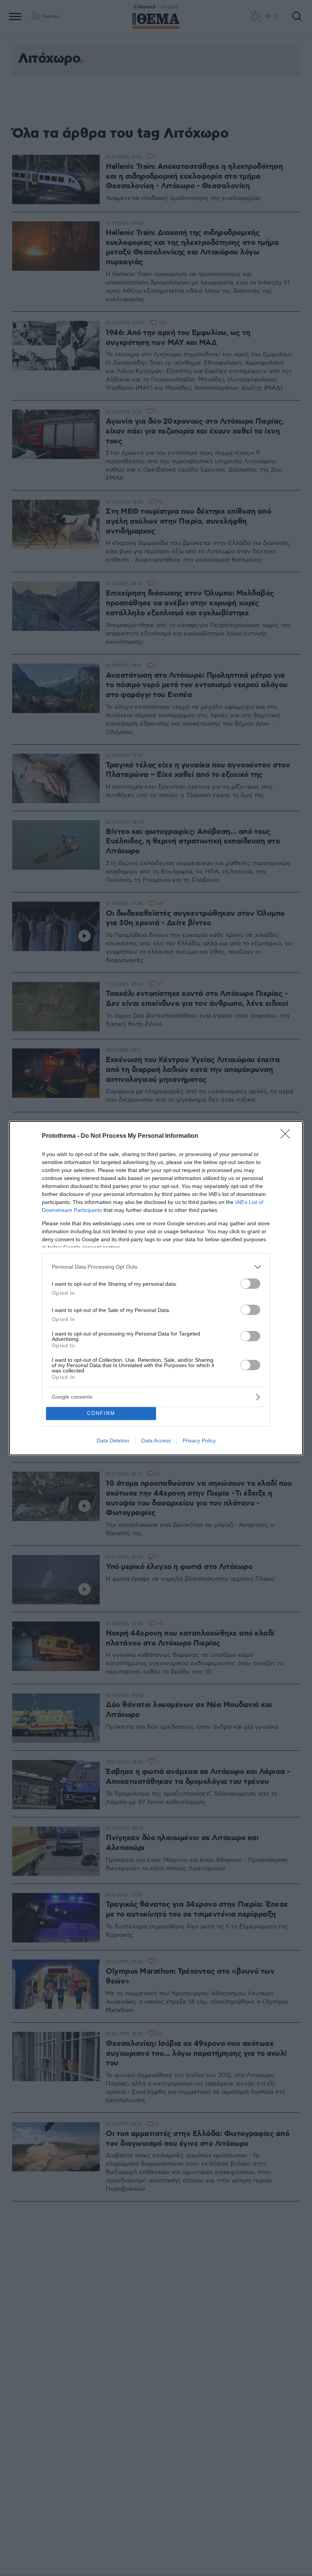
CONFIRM (101, 1413)
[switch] (250, 1284)
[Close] (288, 1136)
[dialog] (156, 1288)
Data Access (156, 1440)
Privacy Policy (199, 1440)
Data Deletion (113, 1440)
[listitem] (156, 1267)
